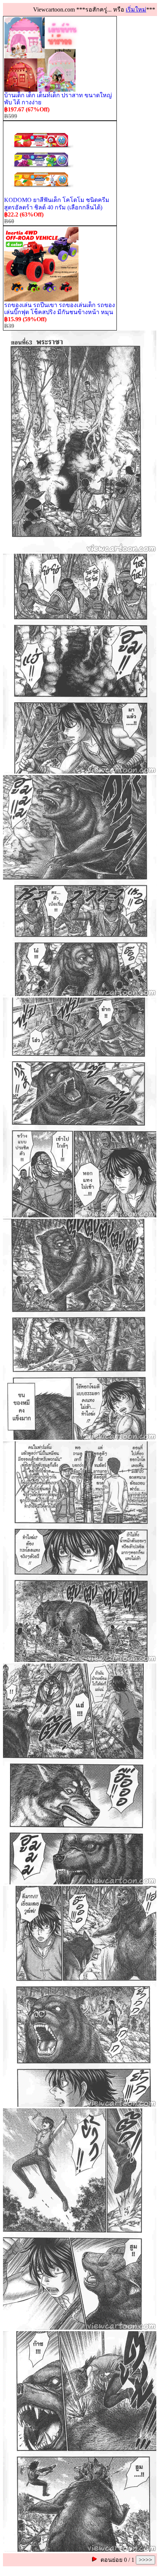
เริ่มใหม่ (136, 10)
